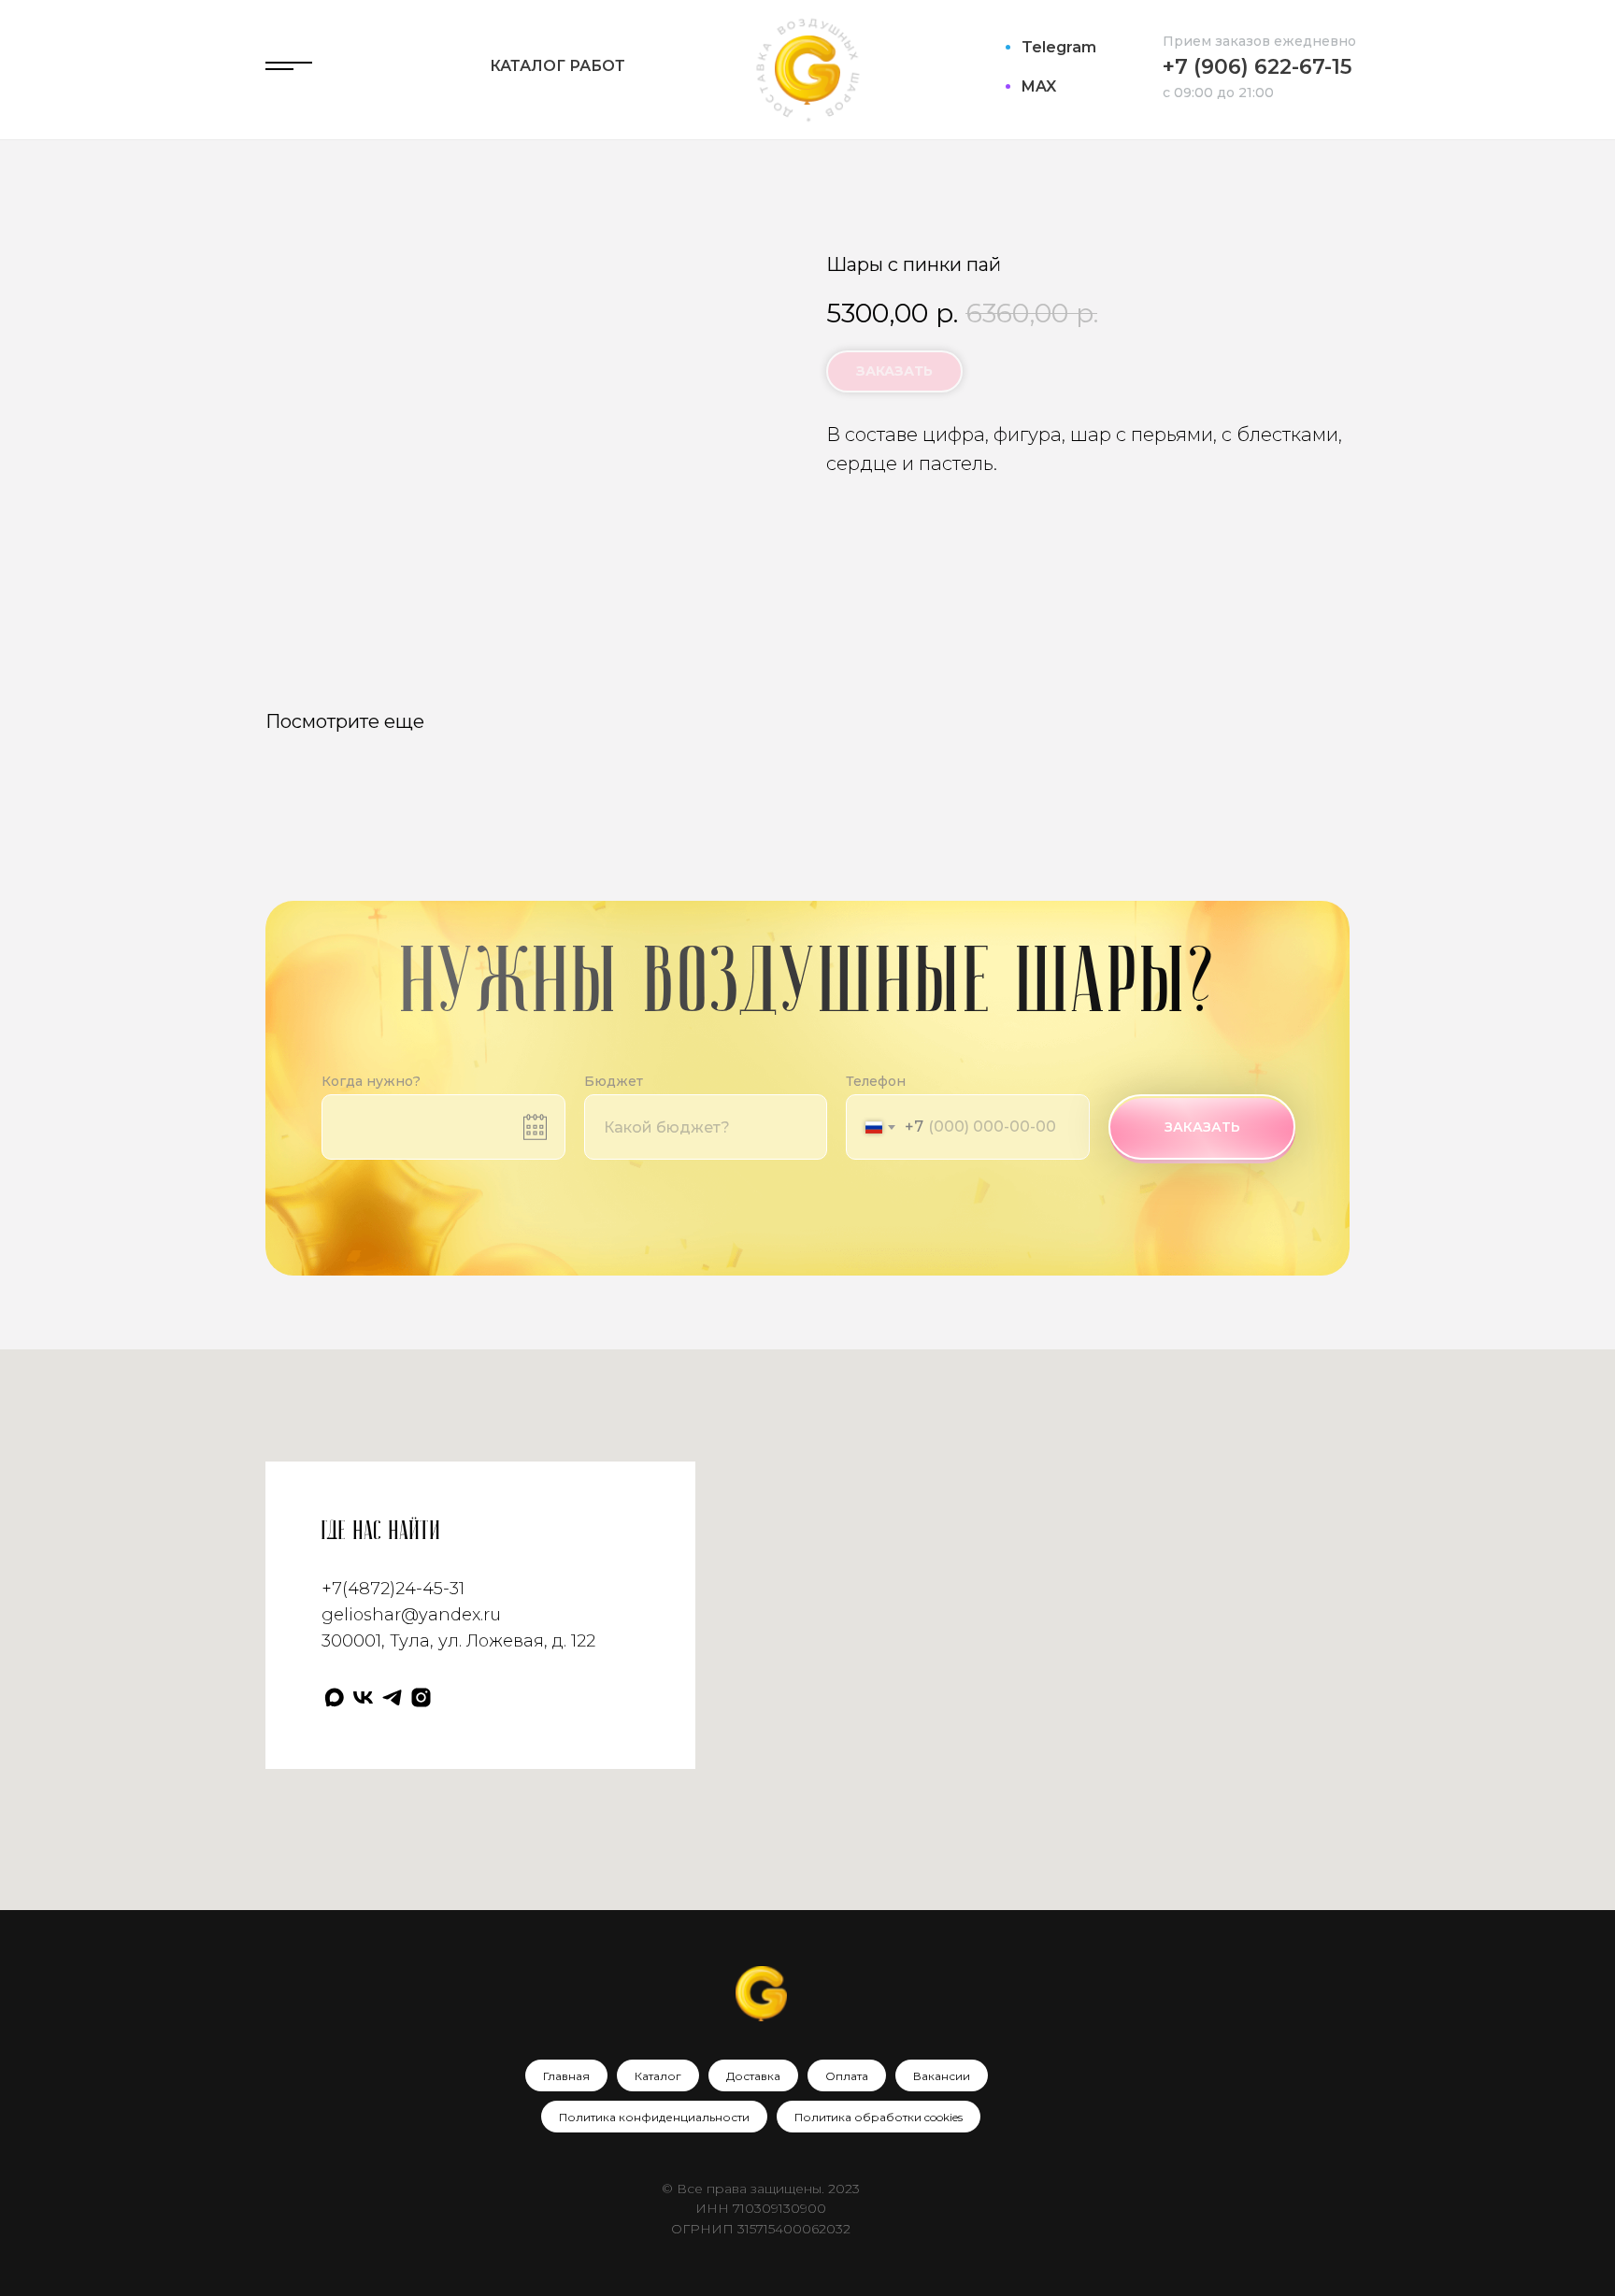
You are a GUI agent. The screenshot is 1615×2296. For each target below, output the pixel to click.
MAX (1039, 86)
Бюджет (614, 1081)
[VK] (363, 1697)
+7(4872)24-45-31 (393, 1589)
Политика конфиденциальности (654, 2117)
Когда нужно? (371, 1081)
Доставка (753, 2076)
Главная (566, 2076)
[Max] (334, 1697)
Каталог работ (557, 66)
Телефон (876, 1081)
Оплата (847, 2076)
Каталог (658, 2076)
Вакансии (942, 2076)
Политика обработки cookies (879, 2117)
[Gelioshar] (421, 1697)
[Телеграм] (392, 1697)
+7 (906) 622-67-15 (1257, 67)
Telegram (1059, 47)
